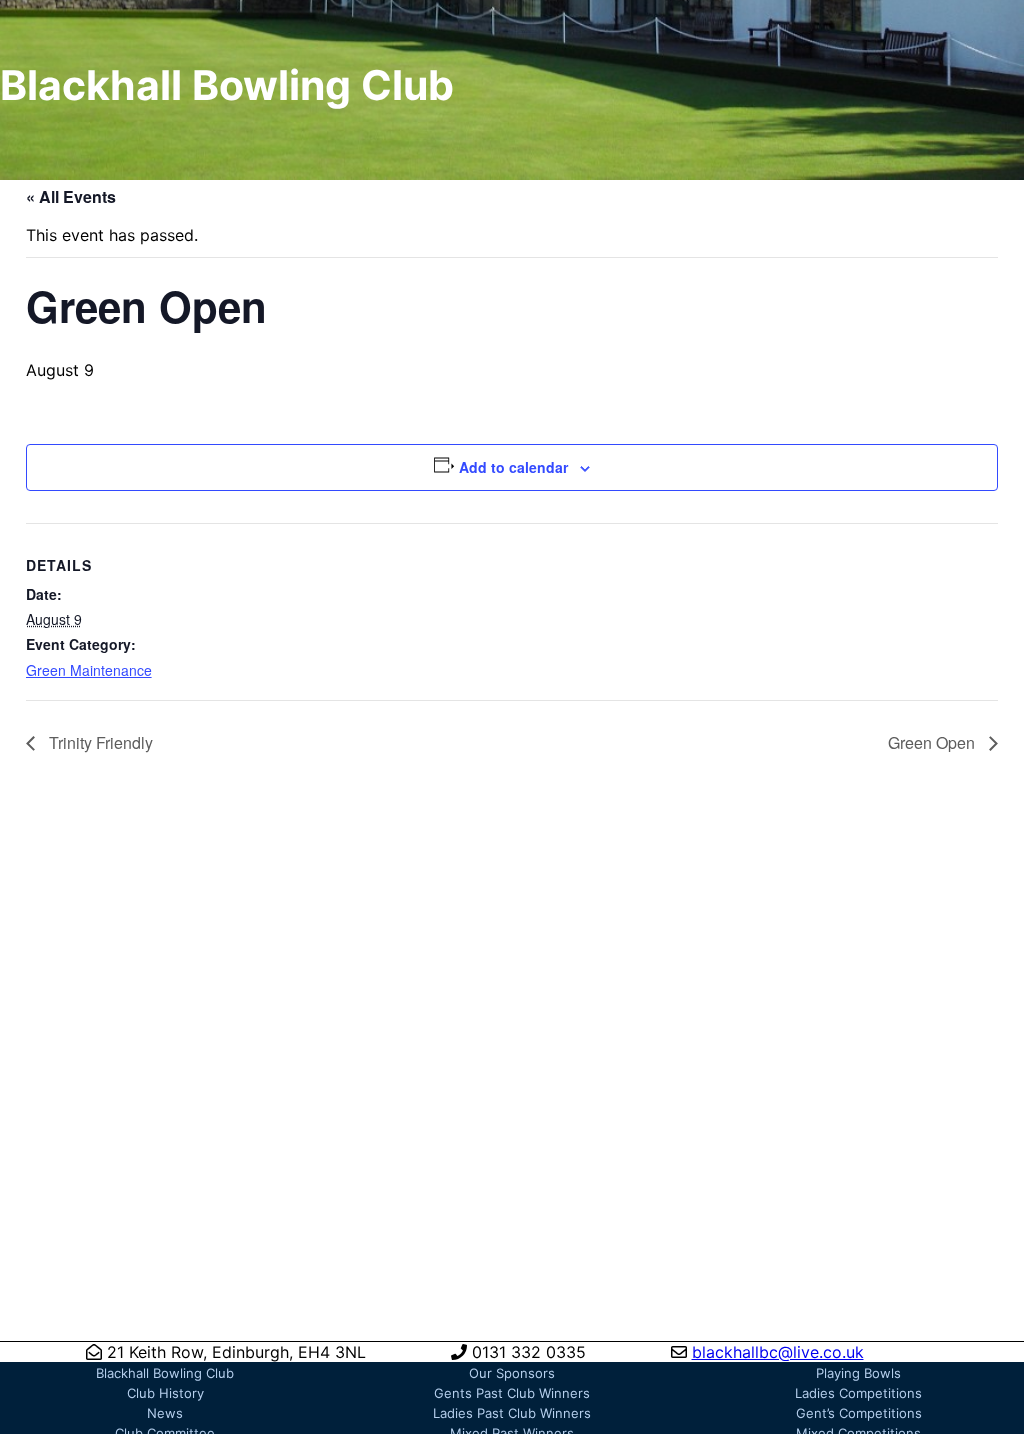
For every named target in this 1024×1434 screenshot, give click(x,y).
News (165, 1413)
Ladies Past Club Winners (512, 1413)
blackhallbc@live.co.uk (778, 1352)
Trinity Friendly (99, 742)
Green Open (933, 742)
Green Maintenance (89, 670)
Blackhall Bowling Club (165, 1373)
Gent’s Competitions (859, 1413)
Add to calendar (513, 467)
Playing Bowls (858, 1373)
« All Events (71, 196)
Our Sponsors (512, 1373)
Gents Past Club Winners (512, 1393)
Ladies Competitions (858, 1393)
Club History (165, 1393)
